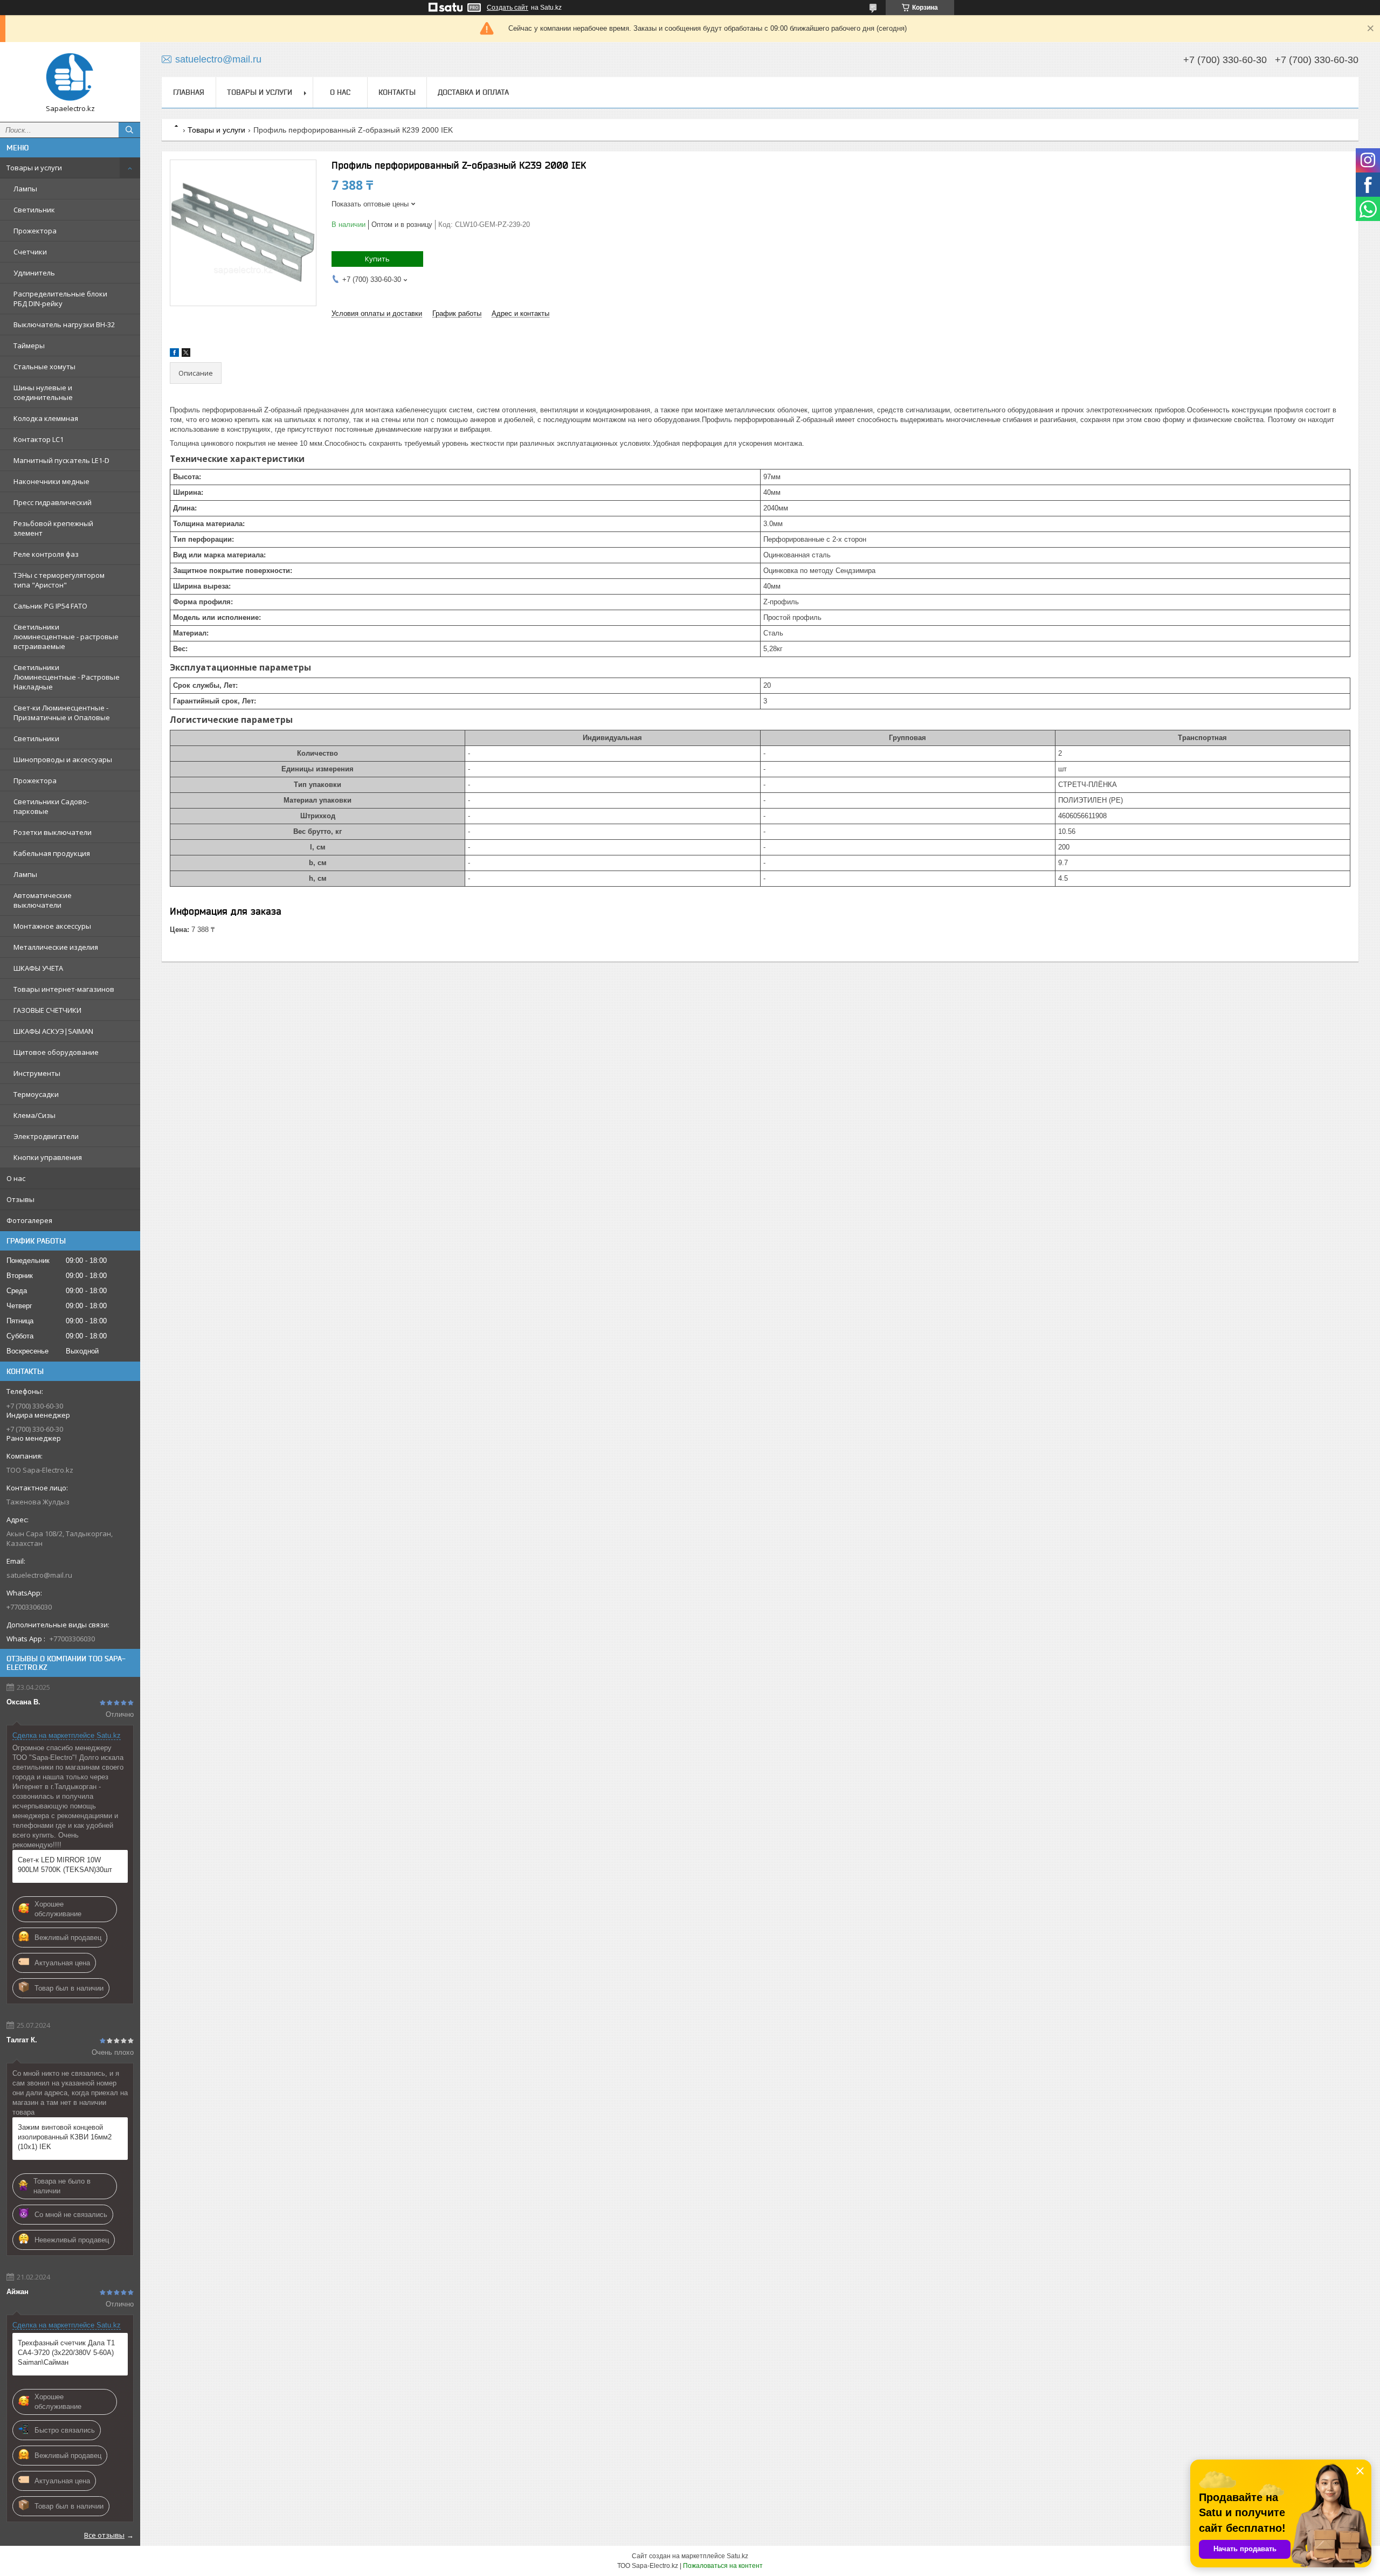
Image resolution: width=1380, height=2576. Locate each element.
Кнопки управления (48, 1157)
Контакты (397, 92)
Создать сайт (508, 8)
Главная (189, 92)
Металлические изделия (56, 947)
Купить (377, 259)
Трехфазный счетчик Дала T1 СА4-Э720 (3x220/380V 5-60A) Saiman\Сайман (66, 2353)
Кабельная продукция (52, 853)
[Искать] (129, 130)
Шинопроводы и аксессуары (63, 759)
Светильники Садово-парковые (51, 806)
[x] (186, 354)
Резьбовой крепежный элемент (53, 528)
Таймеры (29, 346)
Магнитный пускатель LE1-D (61, 460)
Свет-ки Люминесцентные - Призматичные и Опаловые (62, 713)
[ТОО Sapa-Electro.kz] (70, 77)
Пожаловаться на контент (723, 2566)
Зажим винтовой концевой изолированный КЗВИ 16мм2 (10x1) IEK (65, 2137)
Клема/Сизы (34, 1115)
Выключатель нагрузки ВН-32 (64, 324)
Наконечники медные (51, 481)
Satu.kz (737, 2556)
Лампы (25, 189)
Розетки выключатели (53, 832)
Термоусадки (36, 1094)
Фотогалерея (29, 1220)
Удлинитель (34, 273)
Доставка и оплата (473, 92)
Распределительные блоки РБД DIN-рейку (60, 299)
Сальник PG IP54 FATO (50, 606)
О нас (16, 1178)
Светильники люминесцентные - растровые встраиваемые (66, 637)
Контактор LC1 (39, 439)
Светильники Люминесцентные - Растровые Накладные (67, 677)
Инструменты (37, 1073)
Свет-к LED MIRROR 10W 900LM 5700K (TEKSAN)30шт (65, 1865)
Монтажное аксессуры (52, 926)
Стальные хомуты (44, 367)
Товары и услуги (34, 168)
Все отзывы (104, 2535)
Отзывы (20, 1199)
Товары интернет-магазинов (64, 989)
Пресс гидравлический (53, 502)
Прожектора (35, 231)
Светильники (36, 738)
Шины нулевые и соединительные (43, 392)
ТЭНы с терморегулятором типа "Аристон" (59, 580)
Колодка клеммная (46, 418)
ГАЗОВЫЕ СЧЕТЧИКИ (47, 1010)
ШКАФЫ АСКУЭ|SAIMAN (53, 1031)
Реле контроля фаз (46, 554)
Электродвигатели (46, 1136)
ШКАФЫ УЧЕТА (38, 968)
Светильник (34, 210)
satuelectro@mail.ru (39, 1575)
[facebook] (174, 354)
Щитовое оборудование (56, 1052)
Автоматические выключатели (43, 900)
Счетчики (30, 252)
